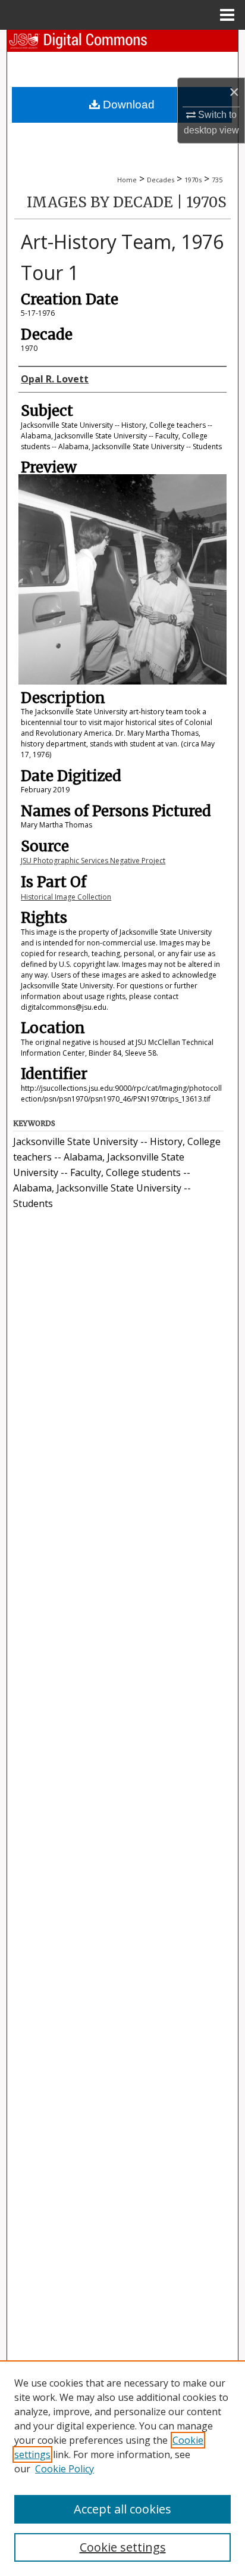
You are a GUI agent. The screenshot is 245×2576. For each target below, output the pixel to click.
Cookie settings (123, 2547)
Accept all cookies (122, 2509)
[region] (122, 2468)
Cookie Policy (65, 2469)
